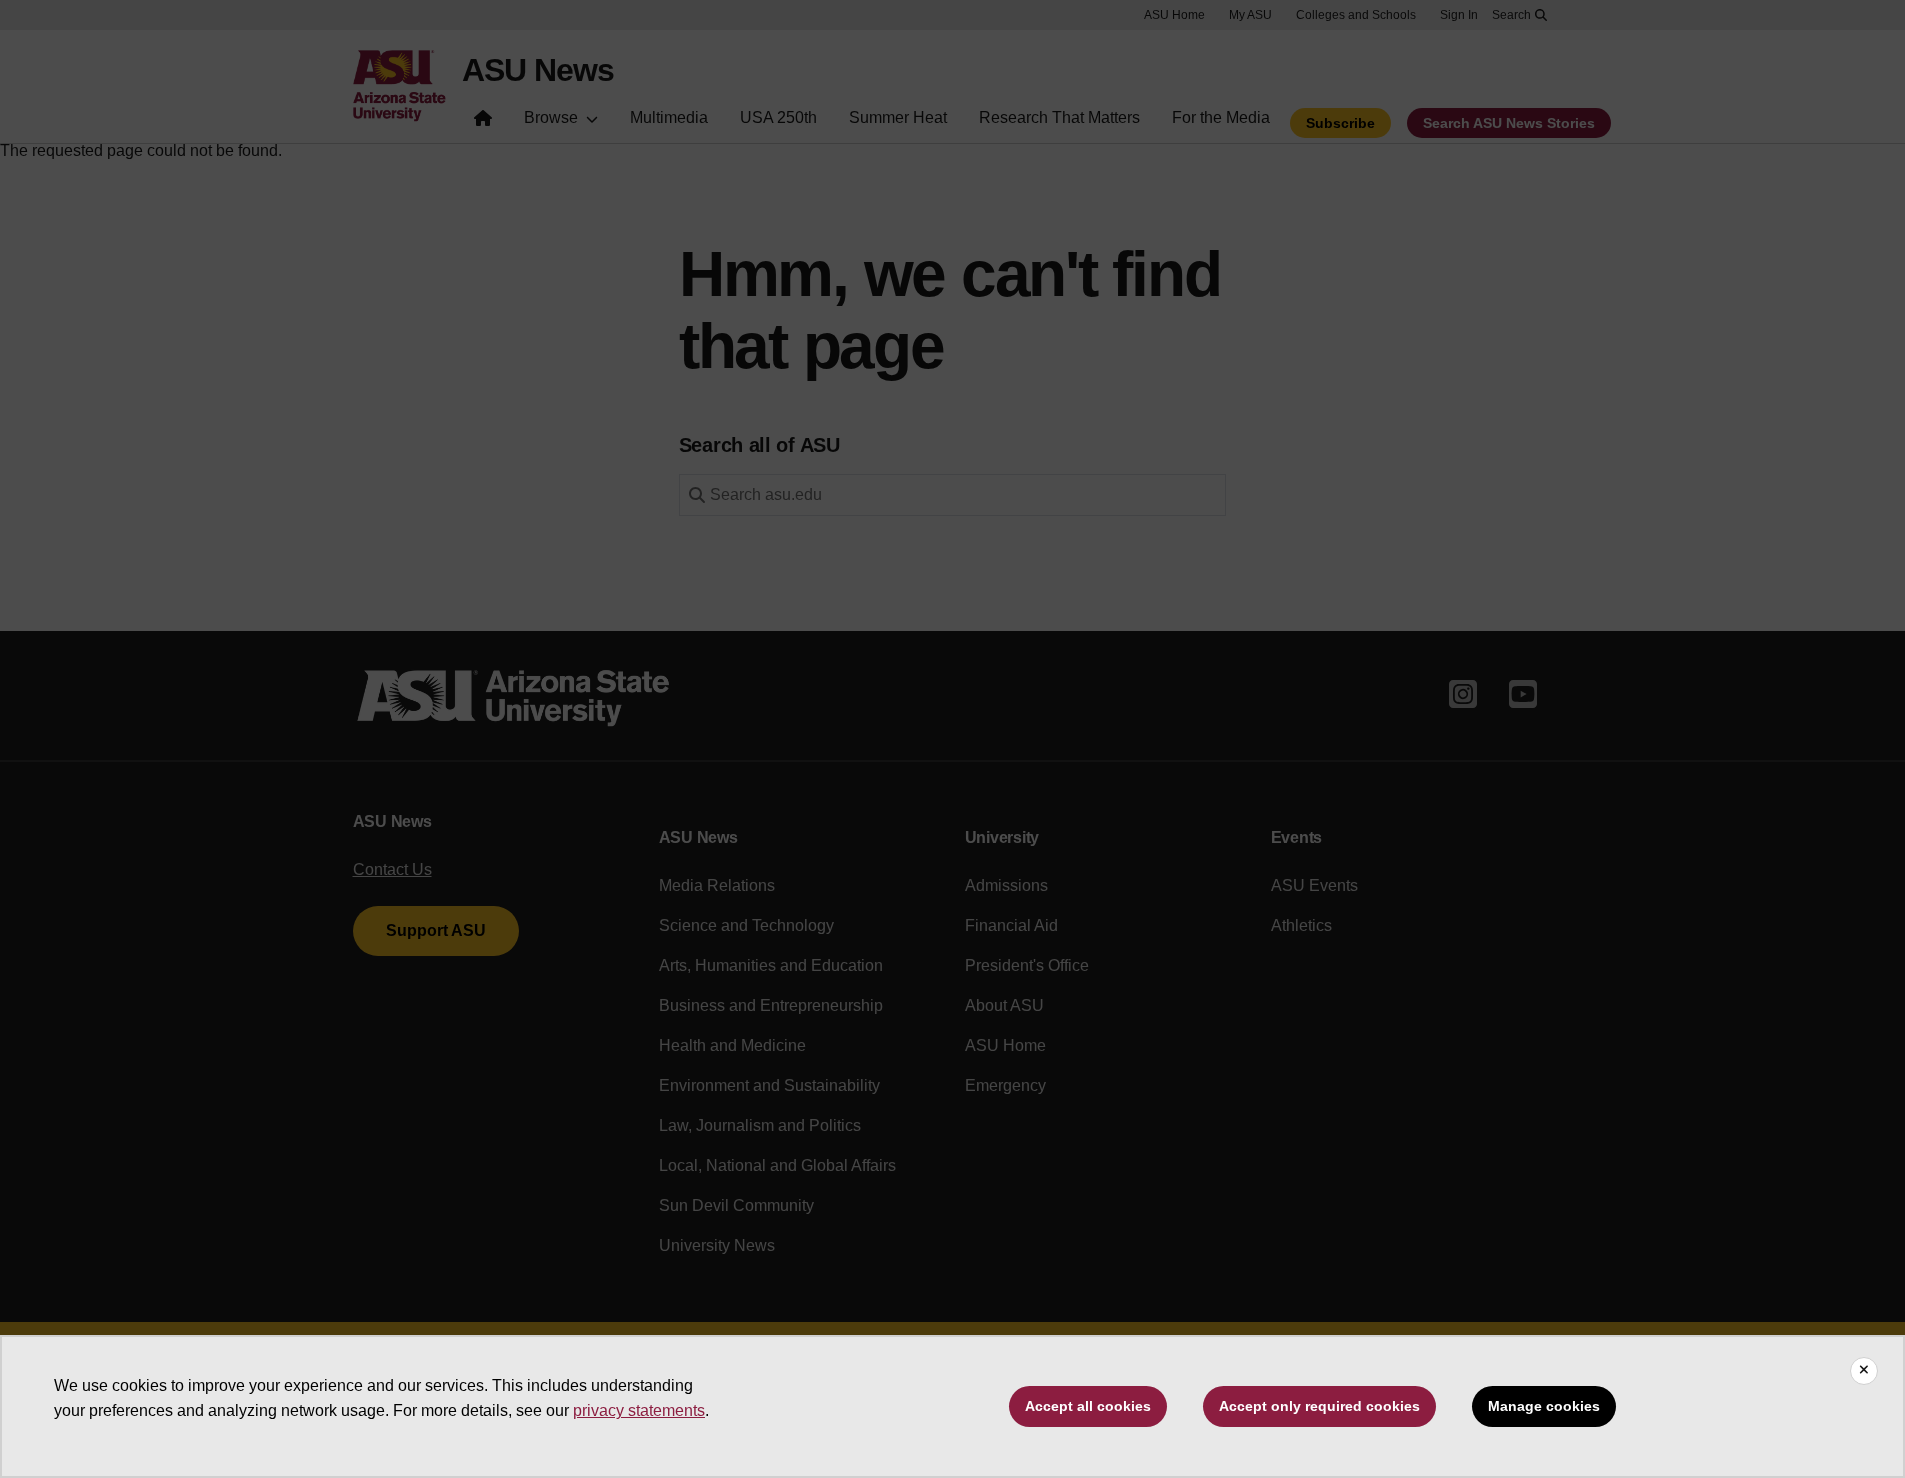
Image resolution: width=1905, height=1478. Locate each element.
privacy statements (639, 1410)
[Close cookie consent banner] (1864, 1371)
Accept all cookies (1088, 1406)
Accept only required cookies (1319, 1406)
